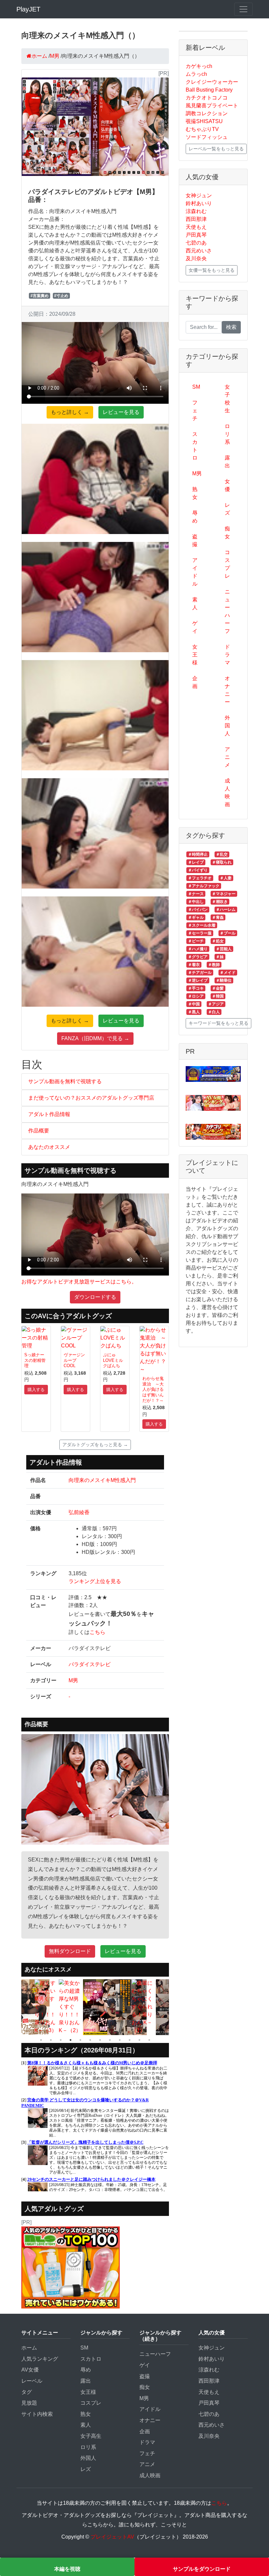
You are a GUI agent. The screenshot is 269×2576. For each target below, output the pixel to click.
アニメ (227, 757)
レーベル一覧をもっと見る (216, 149)
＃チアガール (200, 973)
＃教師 (214, 965)
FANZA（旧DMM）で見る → (95, 1038)
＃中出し (196, 902)
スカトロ (195, 446)
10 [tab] (130, 2040)
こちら (97, 1632)
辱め (195, 517)
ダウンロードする (95, 1297)
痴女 (227, 533)
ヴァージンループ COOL (74, 1360)
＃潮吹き (220, 902)
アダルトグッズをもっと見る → (95, 1445)
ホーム (29, 2348)
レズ (227, 509)
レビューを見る (121, 412)
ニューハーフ (227, 611)
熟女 (195, 493)
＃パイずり (198, 870)
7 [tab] (100, 2040)
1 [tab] (41, 2040)
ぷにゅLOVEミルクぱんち (113, 1360)
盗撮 (195, 540)
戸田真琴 (196, 235)
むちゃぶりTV (202, 129)
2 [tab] (51, 2040)
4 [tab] (71, 2040)
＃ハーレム (226, 910)
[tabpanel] (22, 2007)
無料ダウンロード (70, 1951)
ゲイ (195, 627)
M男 (73, 1680)
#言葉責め (40, 296)
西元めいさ (199, 251)
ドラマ (227, 655)
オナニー (227, 690)
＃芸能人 (224, 949)
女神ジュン (199, 195)
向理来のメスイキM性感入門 (102, 1480)
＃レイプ (196, 862)
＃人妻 (226, 878)
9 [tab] (120, 2040)
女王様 (195, 655)
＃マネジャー (224, 894)
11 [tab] (139, 2040)
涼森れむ (196, 211)
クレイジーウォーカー (212, 82)
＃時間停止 (198, 854)
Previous (16, 2007)
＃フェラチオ (200, 878)
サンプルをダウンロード (202, 2569)
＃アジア (216, 1004)
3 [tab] (61, 2040)
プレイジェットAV (112, 2537)
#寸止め (61, 296)
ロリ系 (227, 434)
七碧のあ (196, 243)
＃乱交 (222, 854)
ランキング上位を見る (95, 1581)
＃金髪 (218, 988)
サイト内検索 (37, 2414)
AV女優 (30, 2370)
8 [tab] (110, 2040)
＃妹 (220, 957)
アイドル (195, 572)
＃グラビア (198, 957)
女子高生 (91, 2436)
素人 (195, 603)
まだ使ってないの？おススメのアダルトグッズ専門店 (91, 1098)
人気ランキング (40, 2359)
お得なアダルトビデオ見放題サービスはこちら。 (79, 1282)
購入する (36, 1390)
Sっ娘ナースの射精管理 (35, 1360)
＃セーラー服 (200, 933)
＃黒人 (194, 1012)
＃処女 (218, 941)
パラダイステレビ (90, 1664)
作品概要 (39, 1131)
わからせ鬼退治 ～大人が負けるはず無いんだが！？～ (153, 1389)
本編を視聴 (67, 2569)
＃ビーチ (196, 941)
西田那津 (196, 219)
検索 (231, 327)
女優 (227, 485)
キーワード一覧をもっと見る (218, 1023)
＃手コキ (196, 988)
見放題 (29, 2403)
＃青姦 (218, 917)
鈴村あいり (199, 203)
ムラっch (196, 74)
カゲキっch (199, 66)
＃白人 (214, 1012)
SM (196, 387)
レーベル (32, 2381)
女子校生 (227, 399)
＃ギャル (196, 917)
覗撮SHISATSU (204, 121)
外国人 (227, 726)
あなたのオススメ (49, 1147)
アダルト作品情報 (49, 1114)
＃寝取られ (222, 862)
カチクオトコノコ (207, 98)
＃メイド (228, 973)
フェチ (195, 410)
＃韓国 (218, 996)
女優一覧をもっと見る (212, 270)
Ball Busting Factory (209, 90)
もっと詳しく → (70, 412)
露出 (227, 462)
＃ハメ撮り (198, 949)
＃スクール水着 (202, 925)
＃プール (228, 933)
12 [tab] (149, 2040)
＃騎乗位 (224, 980)
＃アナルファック (204, 886)
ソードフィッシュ (207, 137)
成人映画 (227, 793)
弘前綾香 (79, 1512)
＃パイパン (198, 910)
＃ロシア (196, 996)
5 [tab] (80, 2040)
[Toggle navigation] (243, 9)
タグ (27, 2392)
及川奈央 (196, 258)
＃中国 (194, 1004)
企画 (195, 682)
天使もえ (196, 227)
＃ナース (196, 894)
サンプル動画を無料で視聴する (65, 1081)
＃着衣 (194, 965)
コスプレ (227, 564)
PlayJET (28, 9)
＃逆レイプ (198, 980)
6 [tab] (90, 2040)
